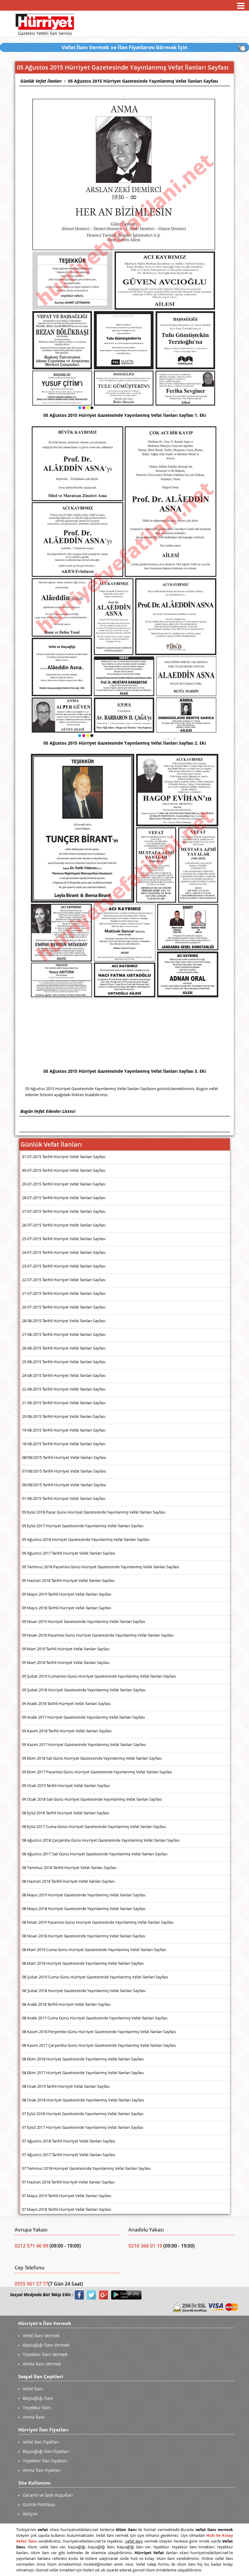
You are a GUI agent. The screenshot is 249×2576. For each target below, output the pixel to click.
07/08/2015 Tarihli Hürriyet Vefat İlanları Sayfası (64, 1471)
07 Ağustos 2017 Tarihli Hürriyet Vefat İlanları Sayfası (68, 2155)
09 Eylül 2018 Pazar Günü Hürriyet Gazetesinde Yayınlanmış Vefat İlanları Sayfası (94, 1512)
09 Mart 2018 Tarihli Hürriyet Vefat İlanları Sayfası (66, 1662)
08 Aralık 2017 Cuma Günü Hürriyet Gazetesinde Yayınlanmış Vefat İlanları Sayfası (95, 2018)
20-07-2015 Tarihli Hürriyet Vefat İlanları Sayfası (64, 1307)
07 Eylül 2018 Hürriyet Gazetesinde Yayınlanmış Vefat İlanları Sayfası (83, 2114)
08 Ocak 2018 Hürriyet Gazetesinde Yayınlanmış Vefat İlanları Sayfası (83, 2100)
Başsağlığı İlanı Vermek (46, 2345)
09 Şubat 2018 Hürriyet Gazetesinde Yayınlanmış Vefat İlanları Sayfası (84, 1690)
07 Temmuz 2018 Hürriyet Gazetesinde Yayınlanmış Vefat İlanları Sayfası (86, 2168)
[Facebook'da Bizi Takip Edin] (79, 2295)
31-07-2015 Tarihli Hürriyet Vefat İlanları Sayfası (64, 1157)
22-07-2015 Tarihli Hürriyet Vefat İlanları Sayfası (64, 1280)
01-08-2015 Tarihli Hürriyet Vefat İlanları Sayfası (64, 1498)
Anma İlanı (34, 2417)
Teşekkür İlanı (37, 2408)
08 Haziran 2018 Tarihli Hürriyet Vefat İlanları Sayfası (68, 1881)
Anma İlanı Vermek (42, 2364)
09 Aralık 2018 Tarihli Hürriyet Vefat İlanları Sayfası (66, 1703)
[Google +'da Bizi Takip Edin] (104, 2295)
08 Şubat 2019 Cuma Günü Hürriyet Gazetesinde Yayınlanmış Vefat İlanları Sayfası (95, 1977)
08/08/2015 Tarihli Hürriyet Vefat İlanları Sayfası (64, 1457)
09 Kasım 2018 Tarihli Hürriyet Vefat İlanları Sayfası (67, 1731)
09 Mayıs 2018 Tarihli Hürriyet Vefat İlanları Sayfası (67, 1608)
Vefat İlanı (33, 2389)
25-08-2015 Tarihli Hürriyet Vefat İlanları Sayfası (64, 1362)
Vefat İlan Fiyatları (41, 2442)
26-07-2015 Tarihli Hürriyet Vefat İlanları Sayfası (64, 1225)
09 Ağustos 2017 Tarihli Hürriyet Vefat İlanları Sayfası (68, 1553)
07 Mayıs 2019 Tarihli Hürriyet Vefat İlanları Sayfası (67, 2196)
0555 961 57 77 (31, 2284)
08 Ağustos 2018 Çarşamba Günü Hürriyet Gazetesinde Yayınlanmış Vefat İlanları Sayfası (101, 1840)
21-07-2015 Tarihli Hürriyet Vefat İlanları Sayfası (64, 1293)
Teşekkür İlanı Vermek (45, 2354)
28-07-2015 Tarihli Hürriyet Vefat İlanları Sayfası (64, 1198)
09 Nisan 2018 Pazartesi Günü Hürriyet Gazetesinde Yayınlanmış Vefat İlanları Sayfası (98, 1635)
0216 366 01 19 (145, 2246)
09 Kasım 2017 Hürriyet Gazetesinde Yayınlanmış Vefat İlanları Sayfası (84, 1744)
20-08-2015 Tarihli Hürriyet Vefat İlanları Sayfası (64, 1416)
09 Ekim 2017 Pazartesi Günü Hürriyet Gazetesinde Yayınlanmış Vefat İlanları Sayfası (97, 1772)
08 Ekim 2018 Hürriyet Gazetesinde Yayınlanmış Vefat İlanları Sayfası (83, 2059)
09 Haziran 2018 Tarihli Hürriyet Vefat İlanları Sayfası (68, 1580)
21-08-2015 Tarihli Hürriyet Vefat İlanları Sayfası (64, 1403)
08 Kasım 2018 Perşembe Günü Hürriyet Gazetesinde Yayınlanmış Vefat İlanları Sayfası (99, 2032)
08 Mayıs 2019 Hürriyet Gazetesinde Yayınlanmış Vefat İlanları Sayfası (84, 1895)
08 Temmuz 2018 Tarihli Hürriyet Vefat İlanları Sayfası (69, 1868)
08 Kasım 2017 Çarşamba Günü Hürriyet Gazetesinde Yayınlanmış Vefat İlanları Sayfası (99, 2045)
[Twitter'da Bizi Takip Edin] (91, 2295)
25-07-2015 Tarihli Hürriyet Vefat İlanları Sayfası (64, 1239)
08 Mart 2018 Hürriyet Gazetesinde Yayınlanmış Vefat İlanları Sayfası (83, 1963)
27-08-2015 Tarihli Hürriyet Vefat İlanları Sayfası (64, 1334)
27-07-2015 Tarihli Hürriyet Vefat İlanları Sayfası (64, 1211)
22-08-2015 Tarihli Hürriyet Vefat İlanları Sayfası (64, 1389)
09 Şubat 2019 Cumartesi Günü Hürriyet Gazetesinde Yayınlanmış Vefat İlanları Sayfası (99, 1676)
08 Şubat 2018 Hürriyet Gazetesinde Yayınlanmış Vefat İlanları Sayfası (84, 1991)
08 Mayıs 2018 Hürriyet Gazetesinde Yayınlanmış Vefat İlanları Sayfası (84, 1909)
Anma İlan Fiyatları (42, 2470)
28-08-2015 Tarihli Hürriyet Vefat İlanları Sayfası (64, 1321)
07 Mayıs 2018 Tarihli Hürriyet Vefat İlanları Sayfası (67, 2209)
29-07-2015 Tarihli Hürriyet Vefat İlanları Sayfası (64, 1184)
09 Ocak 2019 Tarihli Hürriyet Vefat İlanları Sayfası (66, 1785)
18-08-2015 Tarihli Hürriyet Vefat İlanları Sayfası (64, 1444)
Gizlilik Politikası (39, 2504)
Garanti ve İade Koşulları (48, 2495)
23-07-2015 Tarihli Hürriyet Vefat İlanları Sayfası (64, 1266)
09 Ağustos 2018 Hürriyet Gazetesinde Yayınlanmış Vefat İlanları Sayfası (86, 1539)
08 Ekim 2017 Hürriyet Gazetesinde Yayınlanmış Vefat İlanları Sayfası (83, 2073)
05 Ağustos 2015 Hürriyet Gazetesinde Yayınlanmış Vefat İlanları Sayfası (143, 81)
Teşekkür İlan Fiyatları (45, 2461)
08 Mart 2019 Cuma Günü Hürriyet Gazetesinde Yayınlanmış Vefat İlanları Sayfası (94, 1950)
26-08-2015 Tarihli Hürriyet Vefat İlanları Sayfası (64, 1348)
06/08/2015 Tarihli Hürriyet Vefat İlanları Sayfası (64, 1485)
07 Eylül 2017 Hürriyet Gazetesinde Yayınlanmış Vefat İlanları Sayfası (83, 2127)
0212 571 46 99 (32, 2246)
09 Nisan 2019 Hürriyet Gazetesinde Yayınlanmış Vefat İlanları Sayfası (84, 1621)
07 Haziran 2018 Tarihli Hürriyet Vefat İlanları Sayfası (68, 2182)
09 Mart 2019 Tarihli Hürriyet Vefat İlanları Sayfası (66, 1649)
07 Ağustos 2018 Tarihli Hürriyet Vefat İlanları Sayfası (68, 2141)
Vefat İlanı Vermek (41, 2336)
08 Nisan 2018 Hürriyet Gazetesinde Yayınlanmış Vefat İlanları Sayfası (84, 1936)
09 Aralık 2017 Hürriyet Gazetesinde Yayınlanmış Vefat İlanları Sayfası (83, 1717)
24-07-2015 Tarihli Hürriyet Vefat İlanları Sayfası (64, 1252)
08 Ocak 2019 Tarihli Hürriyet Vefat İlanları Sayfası (66, 2086)
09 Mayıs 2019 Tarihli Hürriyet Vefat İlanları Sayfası (67, 1594)
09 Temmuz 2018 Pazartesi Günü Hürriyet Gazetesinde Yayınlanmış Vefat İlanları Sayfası (100, 1567)
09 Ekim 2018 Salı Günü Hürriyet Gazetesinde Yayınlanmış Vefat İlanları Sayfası (92, 1758)
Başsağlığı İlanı (38, 2398)
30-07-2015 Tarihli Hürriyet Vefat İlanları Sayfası (64, 1170)
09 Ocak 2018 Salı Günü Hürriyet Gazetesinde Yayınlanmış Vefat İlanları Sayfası (92, 1799)
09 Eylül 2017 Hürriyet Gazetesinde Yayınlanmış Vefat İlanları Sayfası (83, 1526)
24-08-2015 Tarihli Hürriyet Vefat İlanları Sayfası (64, 1375)
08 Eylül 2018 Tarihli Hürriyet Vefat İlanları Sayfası (65, 1813)
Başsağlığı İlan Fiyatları (46, 2451)
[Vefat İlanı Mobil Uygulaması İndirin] (126, 2295)
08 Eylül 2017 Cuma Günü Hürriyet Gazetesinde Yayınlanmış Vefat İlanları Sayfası (94, 1827)
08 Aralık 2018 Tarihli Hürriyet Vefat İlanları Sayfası (66, 2004)
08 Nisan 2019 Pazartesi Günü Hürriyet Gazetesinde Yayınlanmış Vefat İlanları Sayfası (98, 1922)
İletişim (30, 2514)
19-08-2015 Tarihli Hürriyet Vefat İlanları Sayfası (64, 1430)
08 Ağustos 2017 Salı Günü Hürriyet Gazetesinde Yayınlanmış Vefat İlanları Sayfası (95, 1854)
